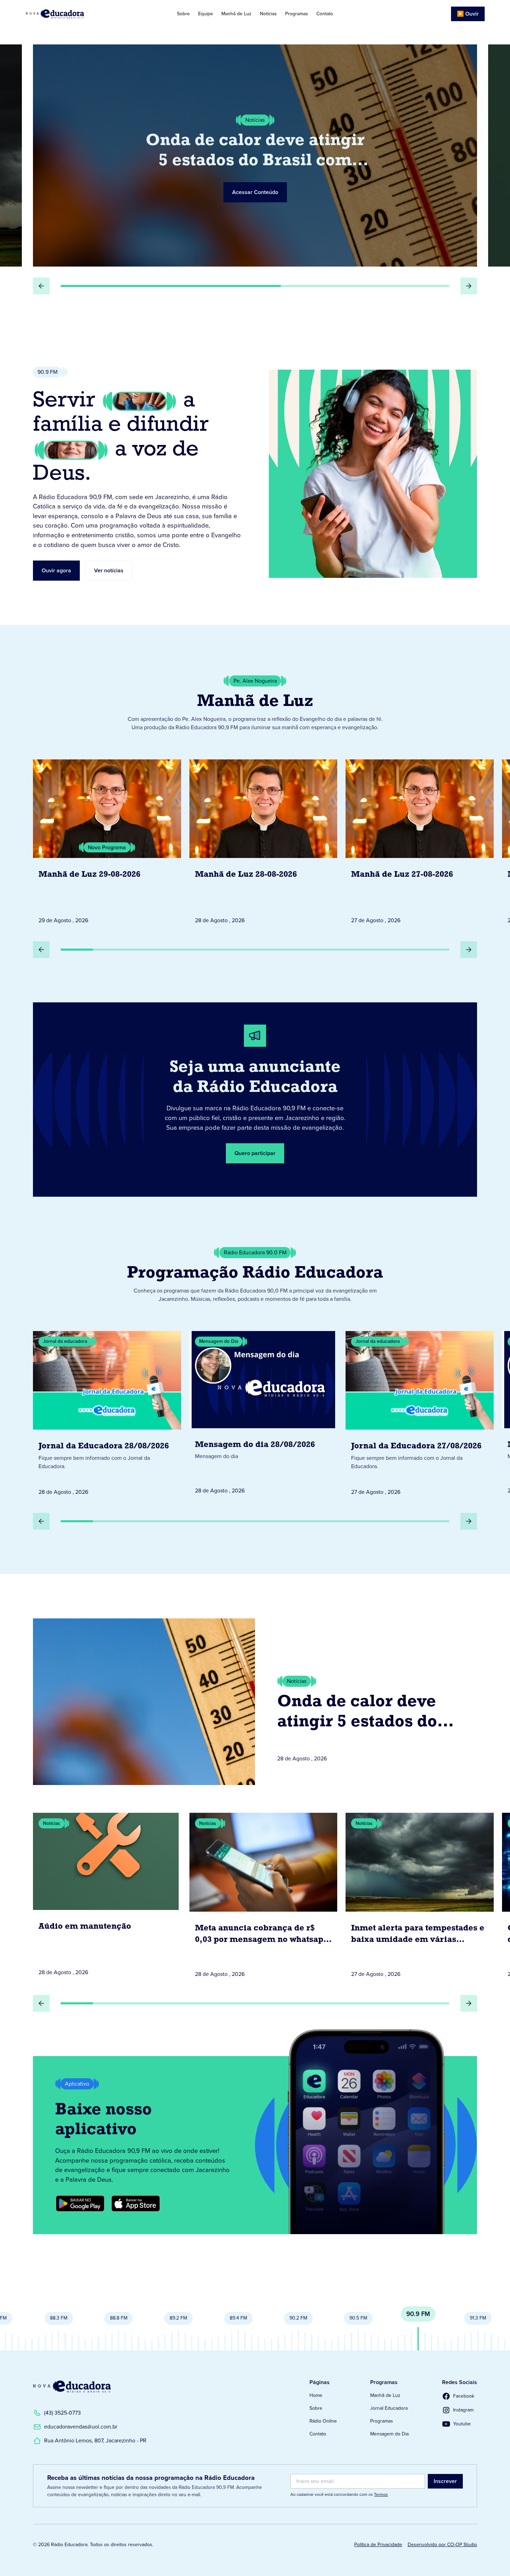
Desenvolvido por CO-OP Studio (442, 2545)
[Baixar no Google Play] (80, 2204)
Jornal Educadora (389, 2408)
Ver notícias (109, 570)
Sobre (183, 14)
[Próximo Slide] (469, 286)
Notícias (268, 14)
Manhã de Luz (236, 14)
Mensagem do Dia (389, 2434)
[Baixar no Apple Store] (136, 2204)
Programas (297, 14)
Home (316, 2395)
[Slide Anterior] (41, 286)
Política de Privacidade (378, 2545)
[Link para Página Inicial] (74, 14)
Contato (325, 14)
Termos (381, 2494)
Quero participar (255, 1153)
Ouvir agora (56, 570)
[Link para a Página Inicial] (72, 2386)
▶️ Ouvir (468, 14)
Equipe (206, 14)
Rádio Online (323, 2421)
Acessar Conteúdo (255, 182)
